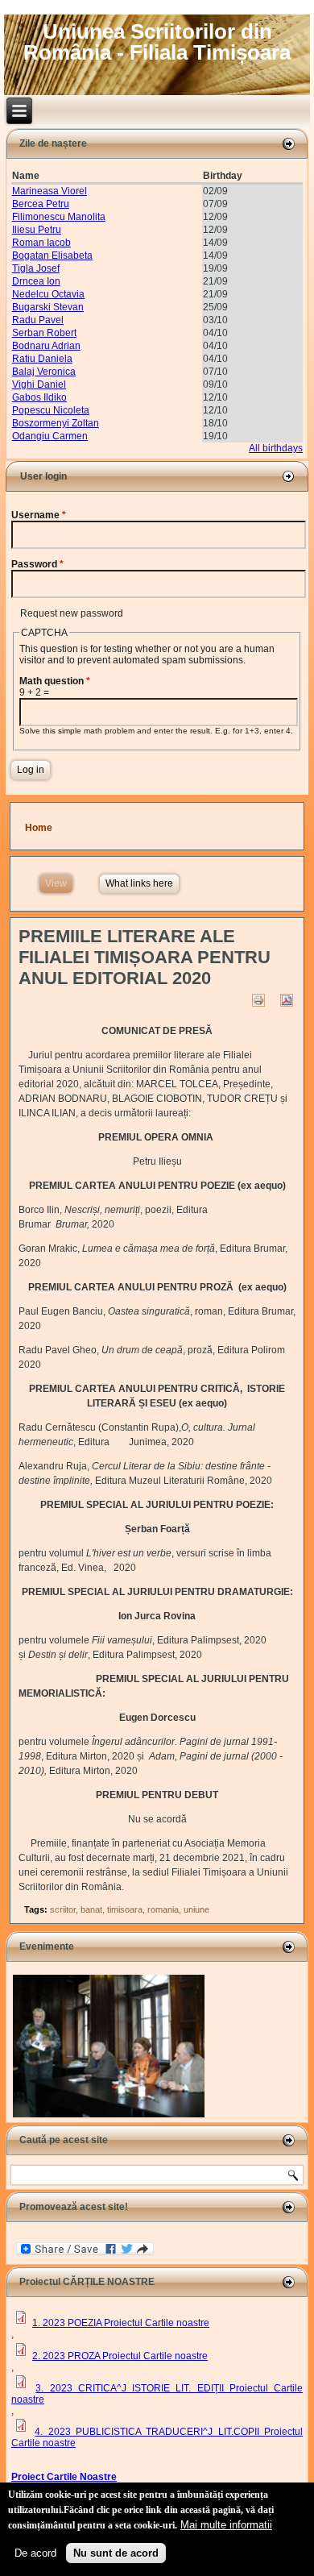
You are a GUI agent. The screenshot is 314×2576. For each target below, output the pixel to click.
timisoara (125, 1909)
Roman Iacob (41, 243)
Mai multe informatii (226, 2525)
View (59, 883)
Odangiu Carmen (50, 436)
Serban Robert (44, 333)
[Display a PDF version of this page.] (286, 999)
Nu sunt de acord (116, 2553)
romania (163, 1909)
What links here (139, 883)
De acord (35, 2553)
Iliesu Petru (37, 230)
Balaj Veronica (44, 372)
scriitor (63, 1909)
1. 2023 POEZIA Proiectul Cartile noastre (121, 2323)
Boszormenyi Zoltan (56, 423)
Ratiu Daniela (42, 359)
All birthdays (276, 448)
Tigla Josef (36, 268)
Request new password (72, 613)
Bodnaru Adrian (46, 346)
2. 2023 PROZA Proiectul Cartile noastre (120, 2356)
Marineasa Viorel (50, 191)
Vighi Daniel (39, 384)
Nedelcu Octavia (48, 294)
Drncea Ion (36, 281)
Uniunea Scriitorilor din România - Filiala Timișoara (157, 42)
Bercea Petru (41, 204)
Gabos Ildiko (39, 397)
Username (39, 515)
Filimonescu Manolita (59, 217)
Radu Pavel (38, 320)
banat (91, 1909)
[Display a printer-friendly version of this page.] (258, 999)
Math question (55, 681)
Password (37, 564)
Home (39, 828)
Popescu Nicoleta (51, 410)
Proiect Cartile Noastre (64, 2477)
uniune (196, 1909)
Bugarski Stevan (48, 307)
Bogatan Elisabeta (52, 256)
